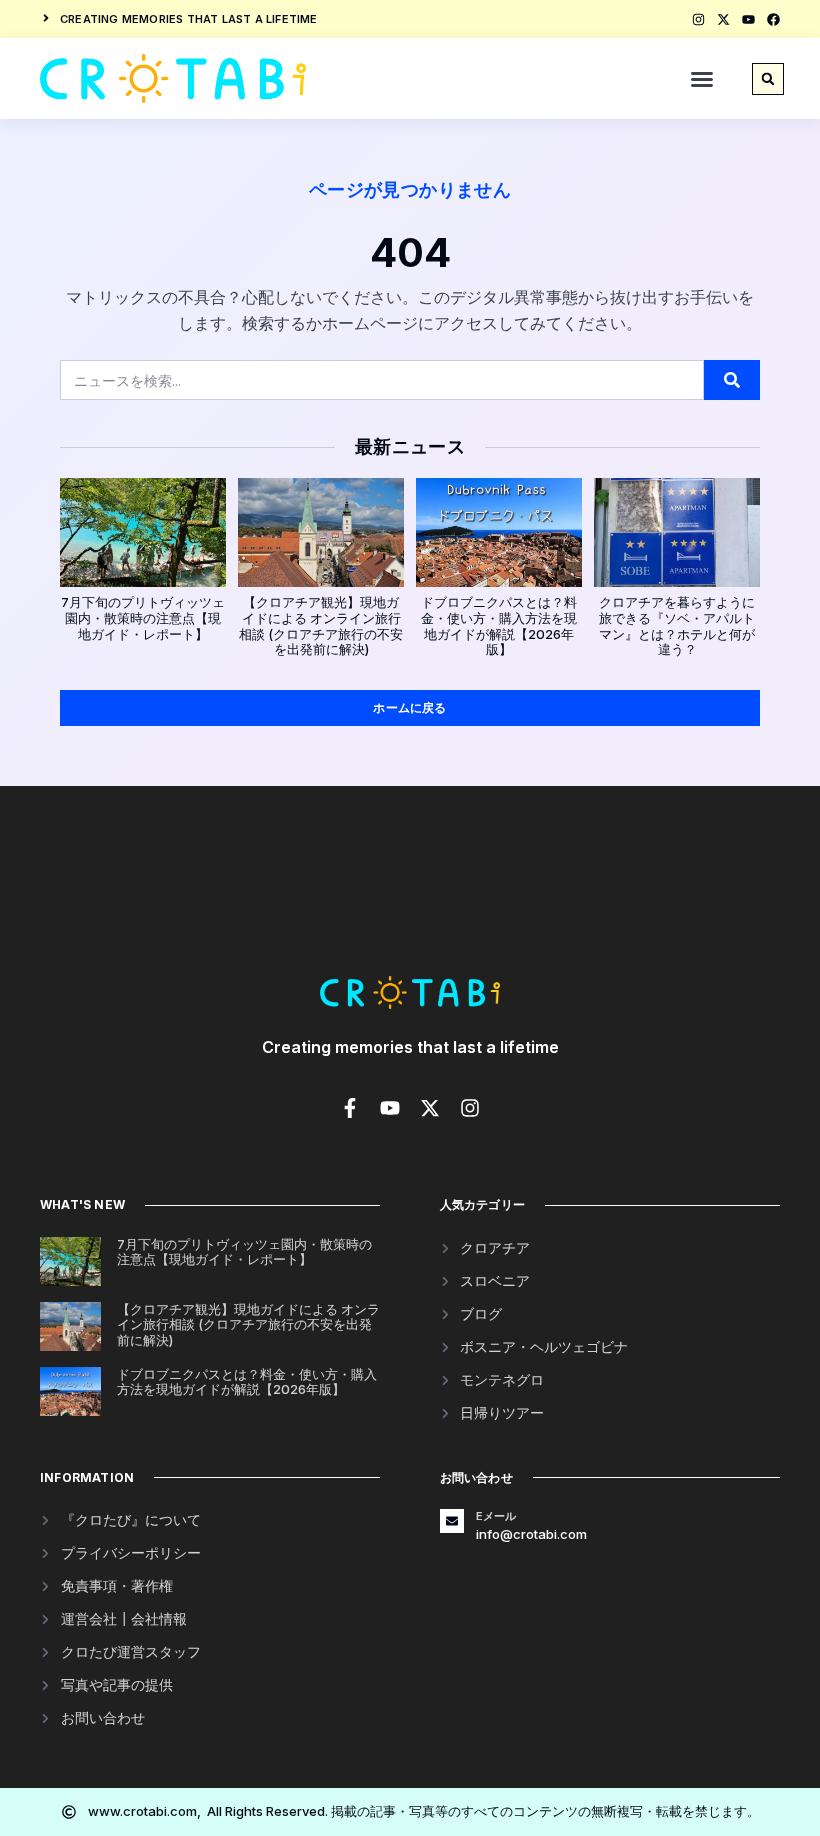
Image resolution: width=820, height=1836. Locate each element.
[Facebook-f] (350, 1108)
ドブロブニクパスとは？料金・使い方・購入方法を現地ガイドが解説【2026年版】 (499, 625)
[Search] (732, 380)
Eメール (496, 1516)
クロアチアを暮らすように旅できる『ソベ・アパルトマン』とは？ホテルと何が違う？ (677, 625)
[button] (702, 79)
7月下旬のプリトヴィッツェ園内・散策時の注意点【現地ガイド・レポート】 (143, 617)
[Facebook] (773, 19)
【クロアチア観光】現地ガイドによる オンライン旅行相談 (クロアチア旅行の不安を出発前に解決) (321, 625)
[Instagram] (698, 19)
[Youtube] (748, 19)
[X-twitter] (723, 19)
